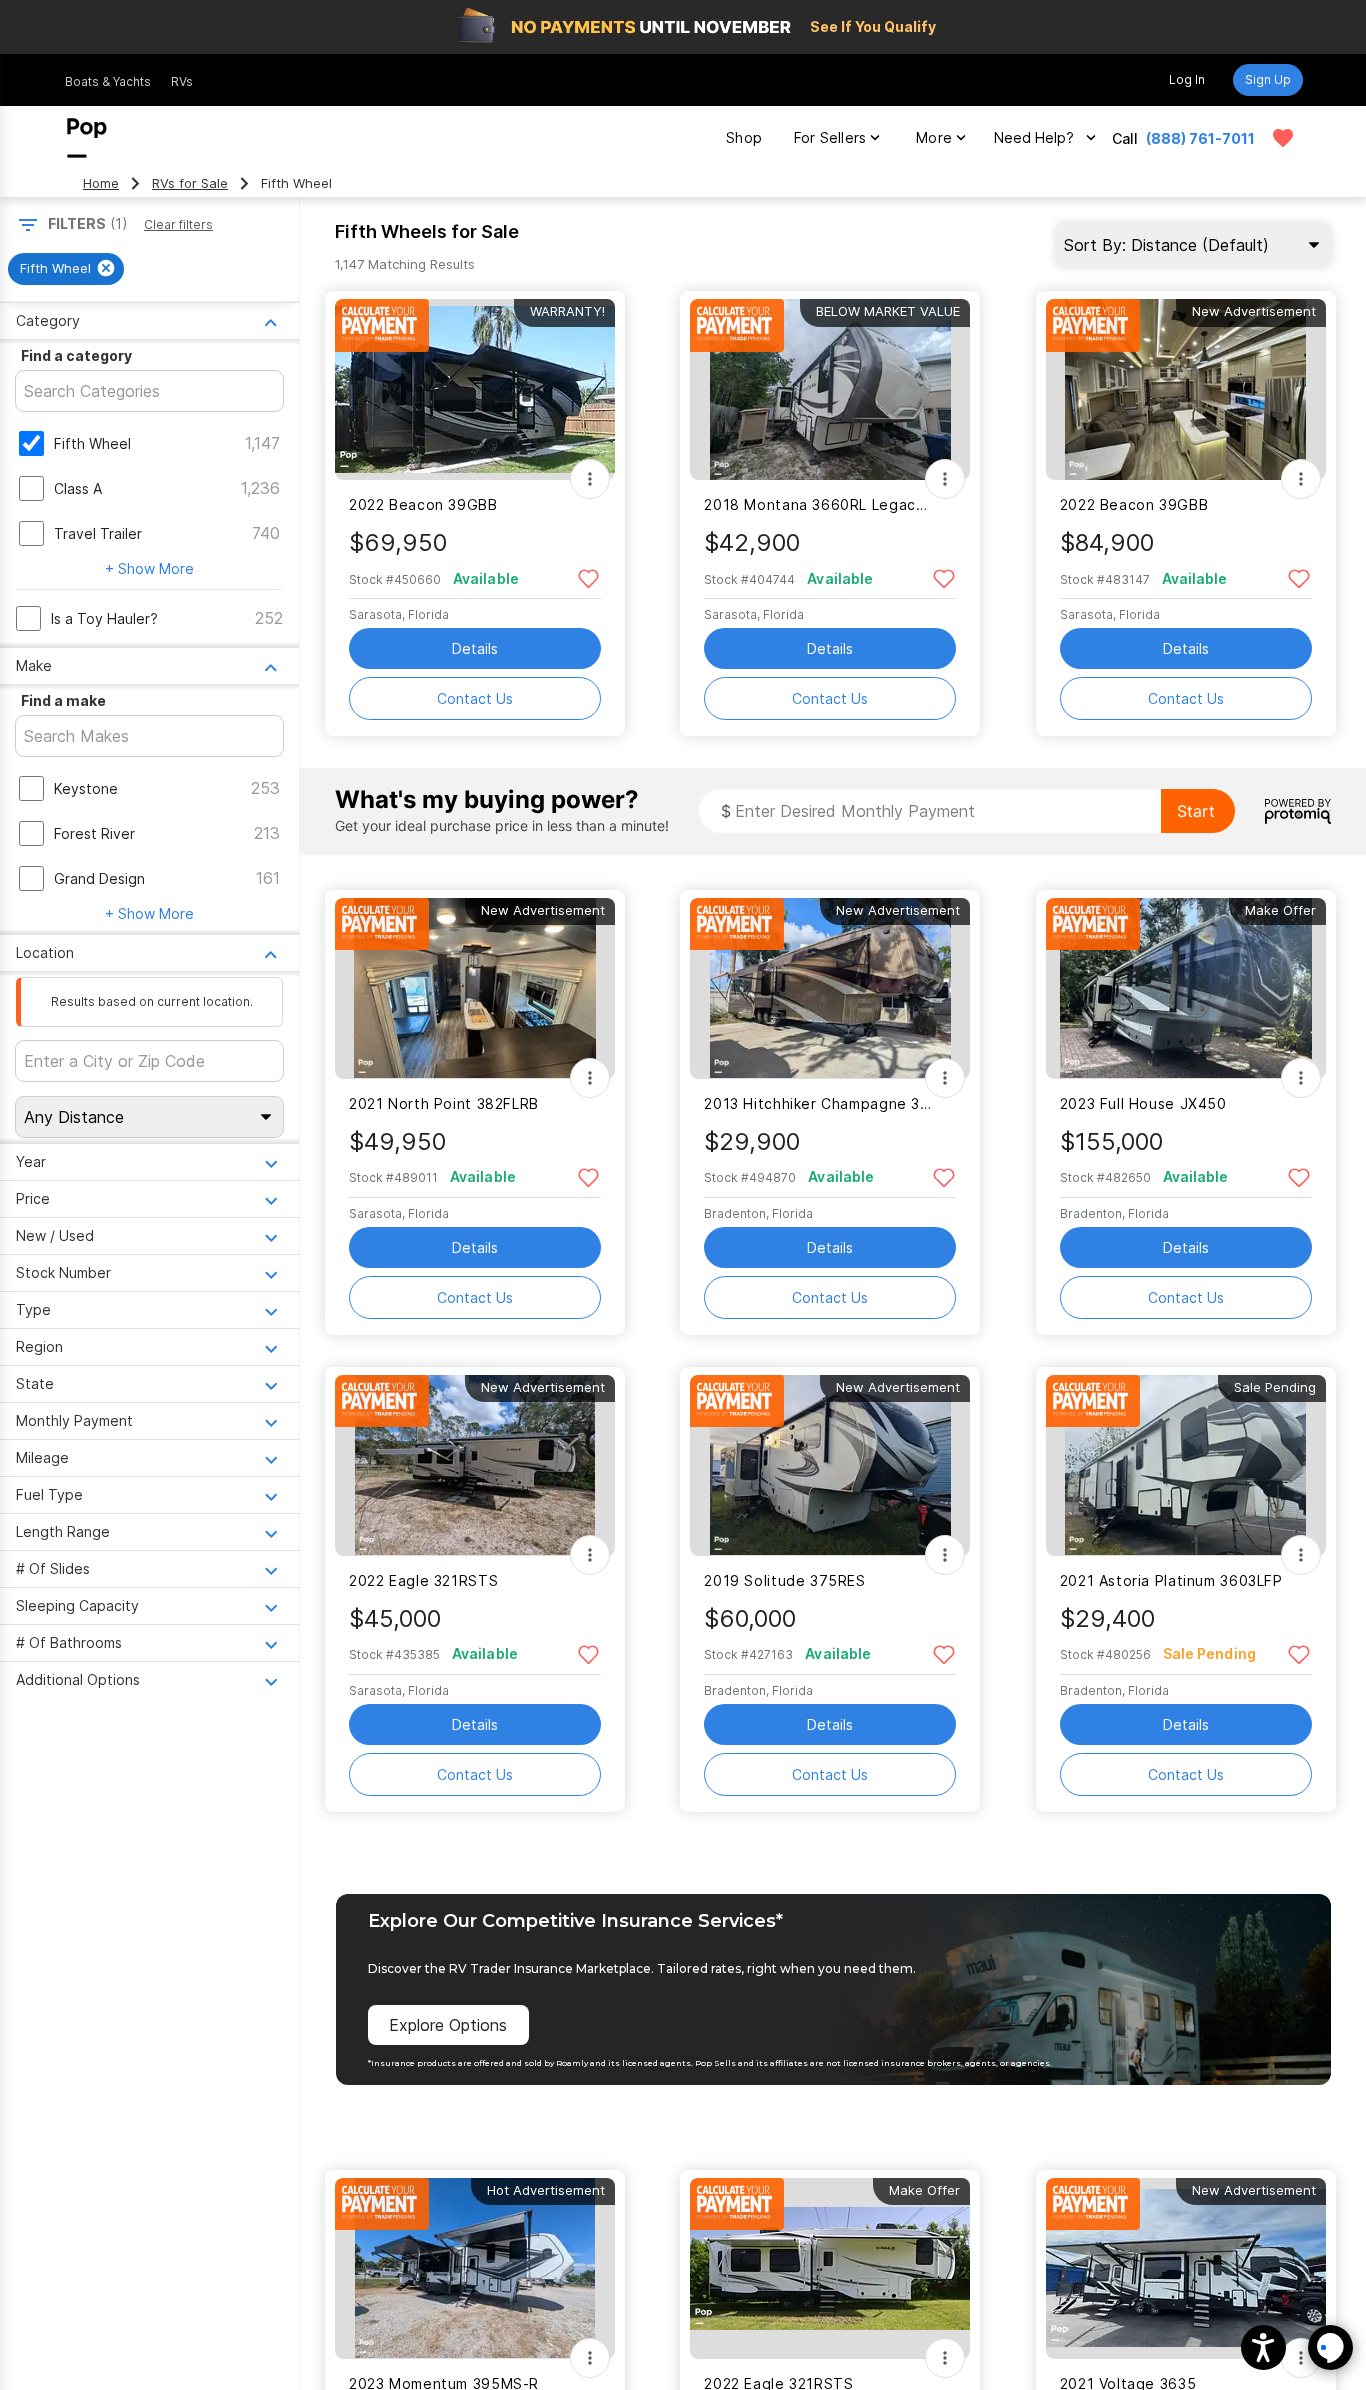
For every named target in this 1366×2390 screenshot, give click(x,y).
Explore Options (448, 2025)
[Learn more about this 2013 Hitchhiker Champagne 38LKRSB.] (830, 988)
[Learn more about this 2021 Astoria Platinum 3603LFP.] (1186, 1465)
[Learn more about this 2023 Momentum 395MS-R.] (475, 2268)
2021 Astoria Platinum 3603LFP (1171, 1580)
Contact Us (475, 698)
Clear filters (178, 224)
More (934, 137)
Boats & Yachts (108, 81)
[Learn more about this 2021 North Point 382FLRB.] (475, 988)
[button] (1263, 2347)
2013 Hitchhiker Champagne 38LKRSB (817, 1103)
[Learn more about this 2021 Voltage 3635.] (1186, 2268)
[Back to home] (87, 138)
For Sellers (830, 137)
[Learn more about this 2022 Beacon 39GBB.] (475, 389)
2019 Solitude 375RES (784, 1580)
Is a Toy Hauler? (104, 618)
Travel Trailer (98, 533)
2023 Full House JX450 (1143, 1103)
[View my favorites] (1283, 138)
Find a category (76, 355)
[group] (66, 269)
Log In (1187, 79)
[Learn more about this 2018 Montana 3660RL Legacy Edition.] (830, 389)
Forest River (94, 833)
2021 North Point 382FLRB (444, 1103)
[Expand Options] (590, 479)
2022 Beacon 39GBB (423, 504)
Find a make (63, 700)
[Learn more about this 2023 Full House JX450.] (1186, 988)
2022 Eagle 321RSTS (423, 1580)
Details (475, 648)
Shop (744, 137)
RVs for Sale (190, 183)
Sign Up (1268, 79)
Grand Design (99, 878)
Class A (78, 488)
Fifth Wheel (92, 443)
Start (1196, 811)
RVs (182, 81)
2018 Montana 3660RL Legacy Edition (817, 504)
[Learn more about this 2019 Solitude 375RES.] (830, 1465)
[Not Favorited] (588, 577)
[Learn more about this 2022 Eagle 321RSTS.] (475, 1465)
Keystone (86, 788)
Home (101, 183)
